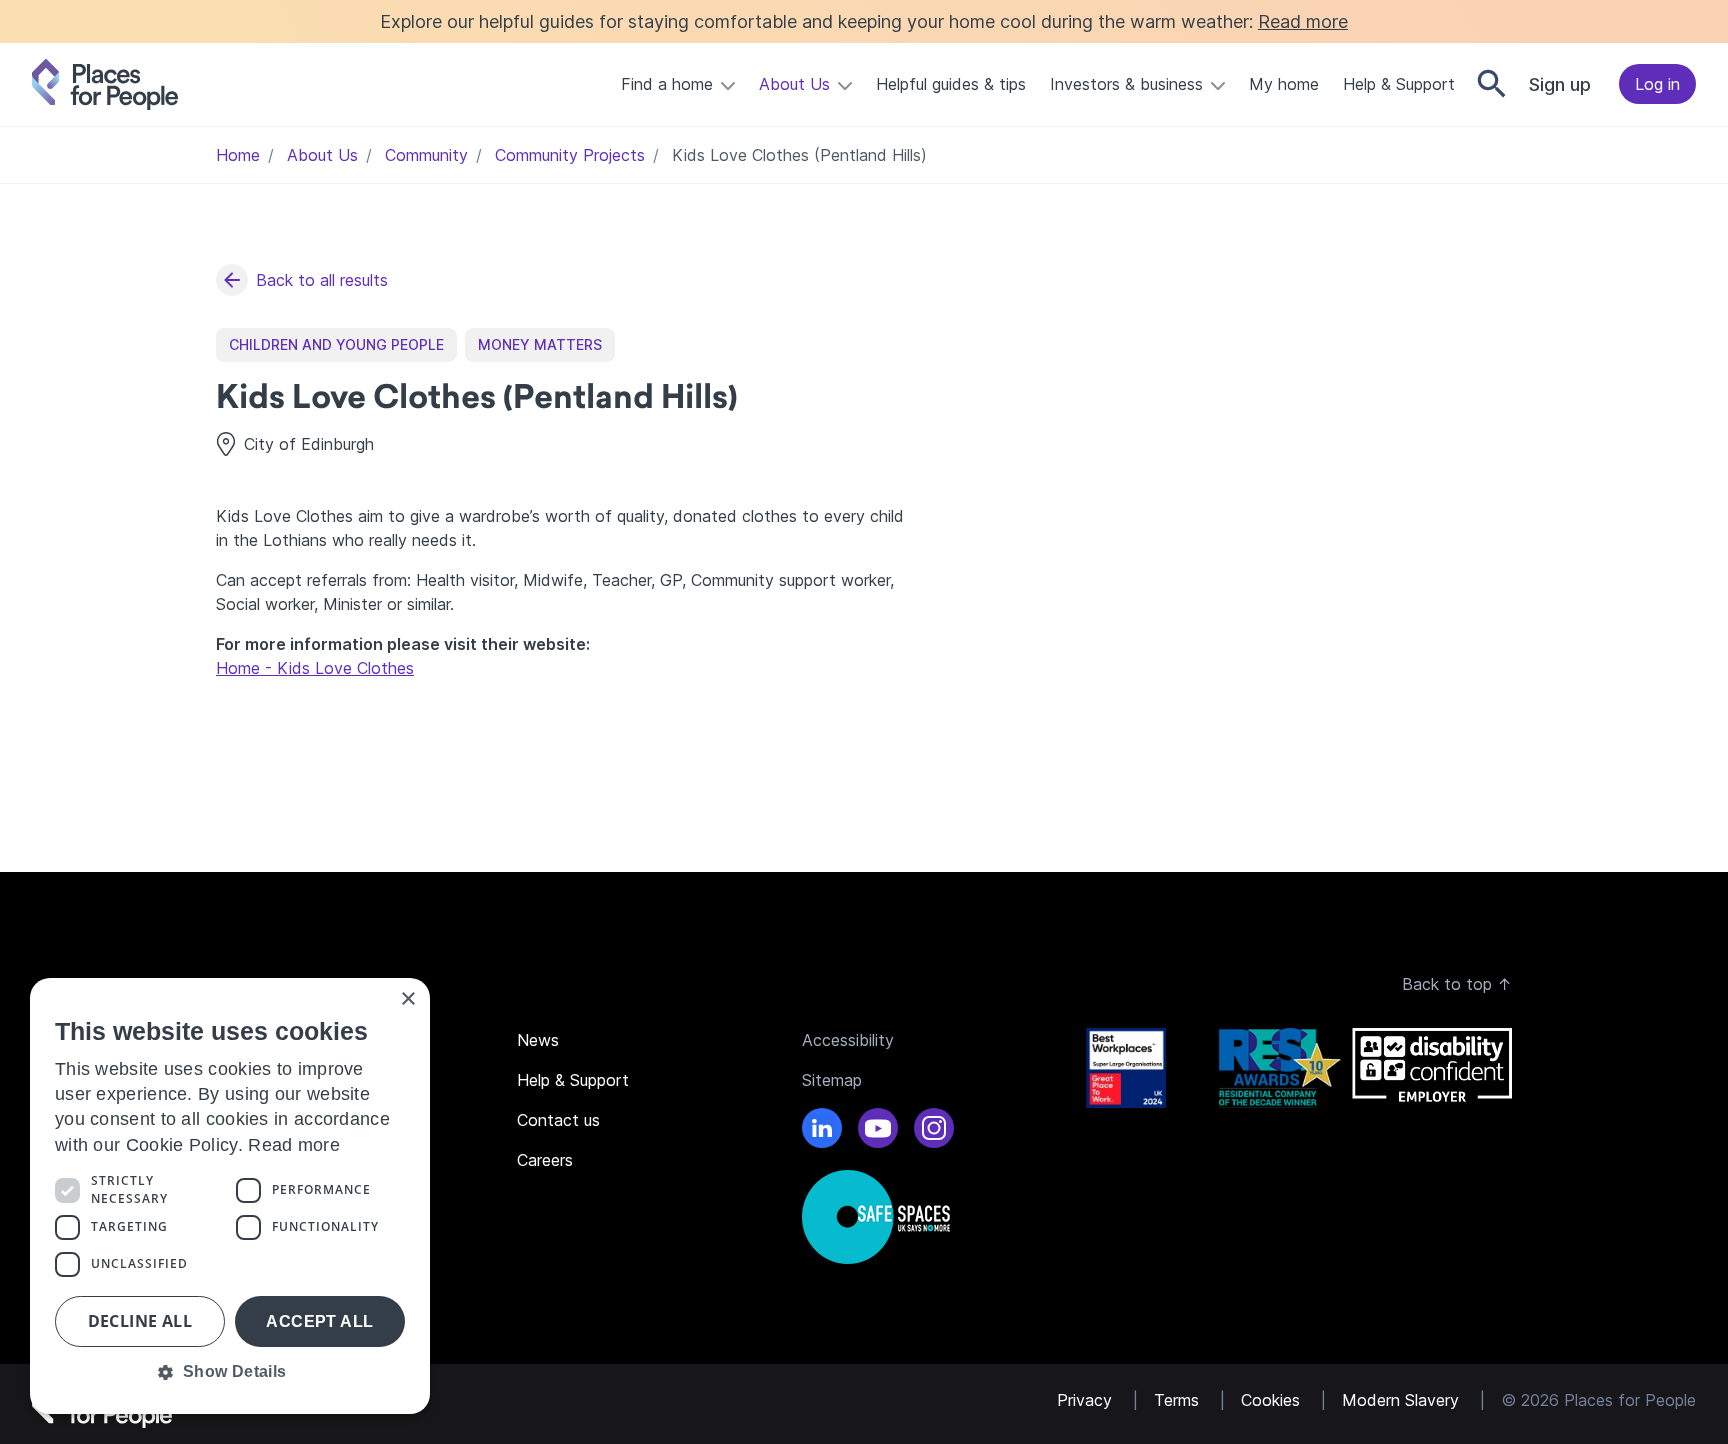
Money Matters (540, 344)
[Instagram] (934, 1131)
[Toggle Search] (1492, 84)
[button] (230, 1372)
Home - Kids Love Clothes (315, 668)
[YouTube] (878, 1131)
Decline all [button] (140, 1321)
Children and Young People (336, 344)
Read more (1303, 21)
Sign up (1560, 84)
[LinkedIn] (822, 1131)
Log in (1657, 84)
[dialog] (230, 1196)
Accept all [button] (319, 1321)
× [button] (407, 999)
